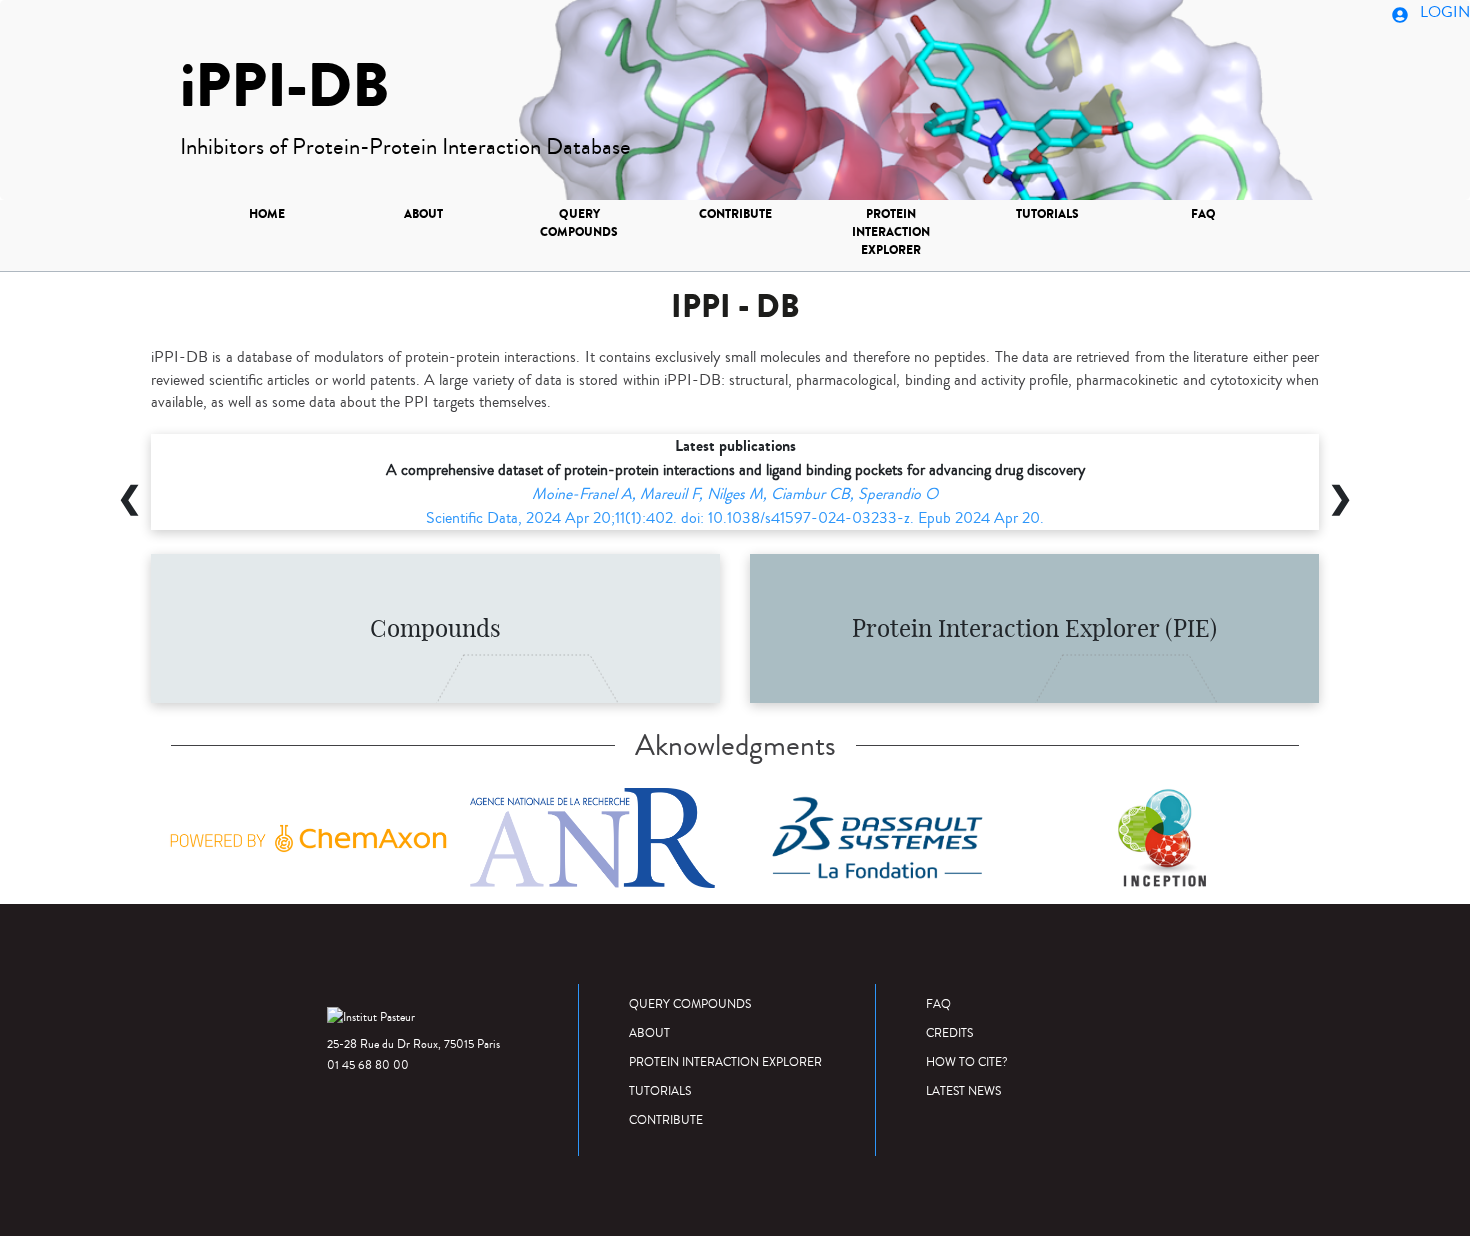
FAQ (1203, 214)
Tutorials (1047, 214)
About (423, 214)
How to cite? (967, 1062)
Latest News (963, 1091)
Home (267, 214)
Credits (949, 1033)
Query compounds (579, 223)
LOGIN (1443, 12)
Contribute (735, 214)
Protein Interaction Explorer (891, 232)
